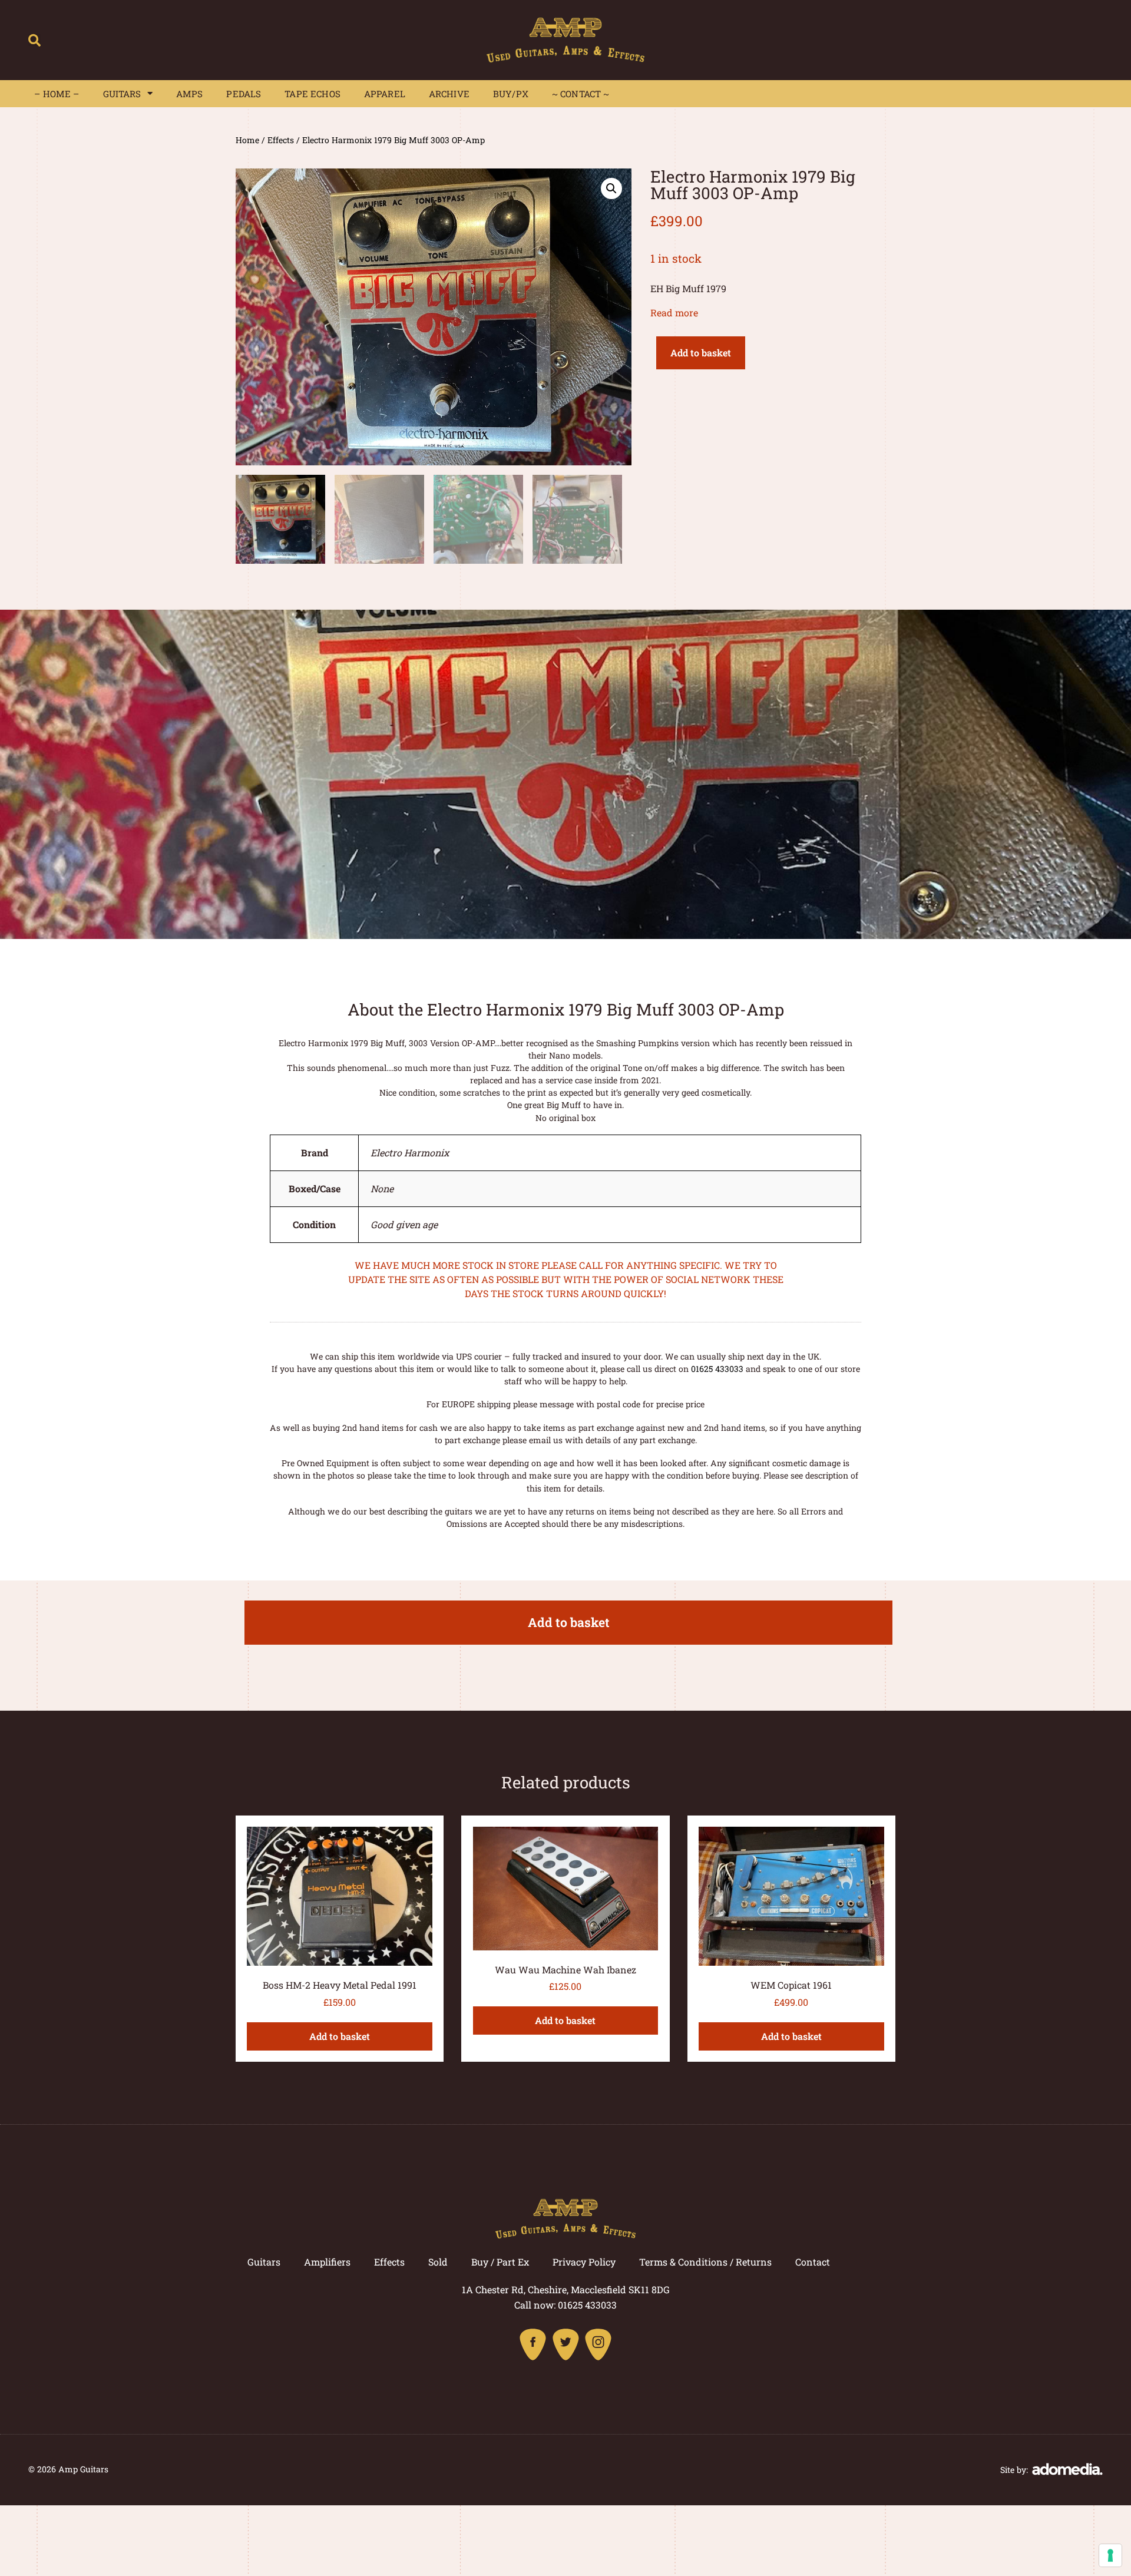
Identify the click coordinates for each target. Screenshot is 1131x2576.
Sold (438, 2262)
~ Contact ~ (581, 94)
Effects (281, 140)
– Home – (57, 94)
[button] (34, 40)
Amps (190, 94)
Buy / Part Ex (500, 2262)
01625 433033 (717, 1369)
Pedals (244, 94)
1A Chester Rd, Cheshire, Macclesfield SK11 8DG (566, 2289)
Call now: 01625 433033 (565, 2305)
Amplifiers (327, 2262)
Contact (813, 2262)
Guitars (122, 94)
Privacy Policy (584, 2262)
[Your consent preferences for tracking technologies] (1110, 2555)
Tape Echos (312, 94)
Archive (449, 94)
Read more (674, 313)
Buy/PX (511, 94)
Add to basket (701, 353)
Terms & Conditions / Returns (705, 2262)
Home (247, 140)
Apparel (385, 94)
